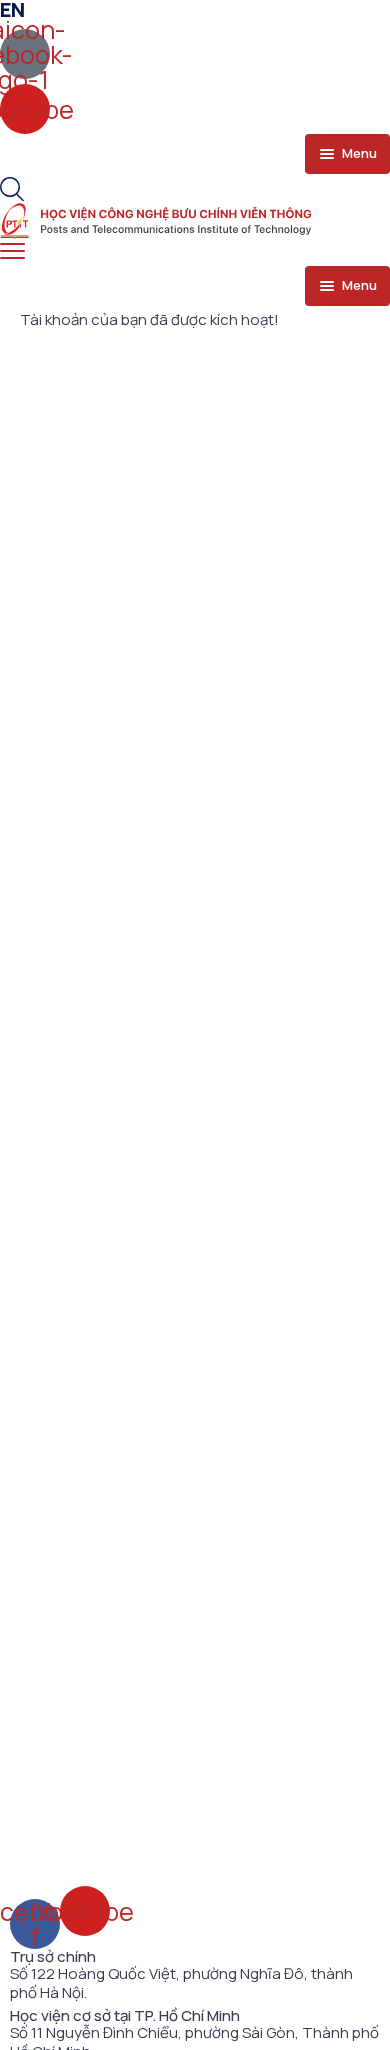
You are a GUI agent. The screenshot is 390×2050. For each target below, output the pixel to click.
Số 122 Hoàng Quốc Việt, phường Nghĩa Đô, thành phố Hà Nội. (181, 1983)
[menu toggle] (12, 251)
